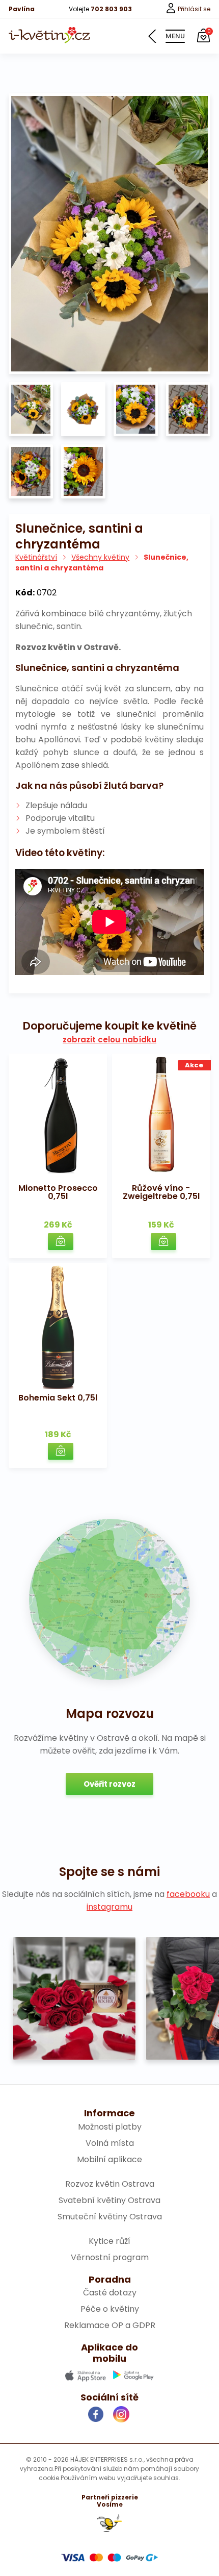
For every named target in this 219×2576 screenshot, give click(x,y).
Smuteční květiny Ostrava (110, 2217)
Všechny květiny (100, 557)
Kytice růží (109, 2241)
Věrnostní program (110, 2257)
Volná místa (110, 2143)
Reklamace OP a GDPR (110, 2325)
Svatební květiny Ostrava (109, 2200)
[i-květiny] (49, 35)
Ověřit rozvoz (109, 1784)
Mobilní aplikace (109, 2159)
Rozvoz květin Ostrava (110, 2184)
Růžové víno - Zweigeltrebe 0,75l (161, 1192)
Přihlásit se (193, 9)
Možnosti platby (110, 2127)
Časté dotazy (110, 2293)
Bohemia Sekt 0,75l (58, 1398)
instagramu (109, 1907)
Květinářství (36, 557)
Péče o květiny (110, 2309)
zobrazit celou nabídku (109, 1040)
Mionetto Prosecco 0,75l (58, 1192)
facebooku (188, 1894)
